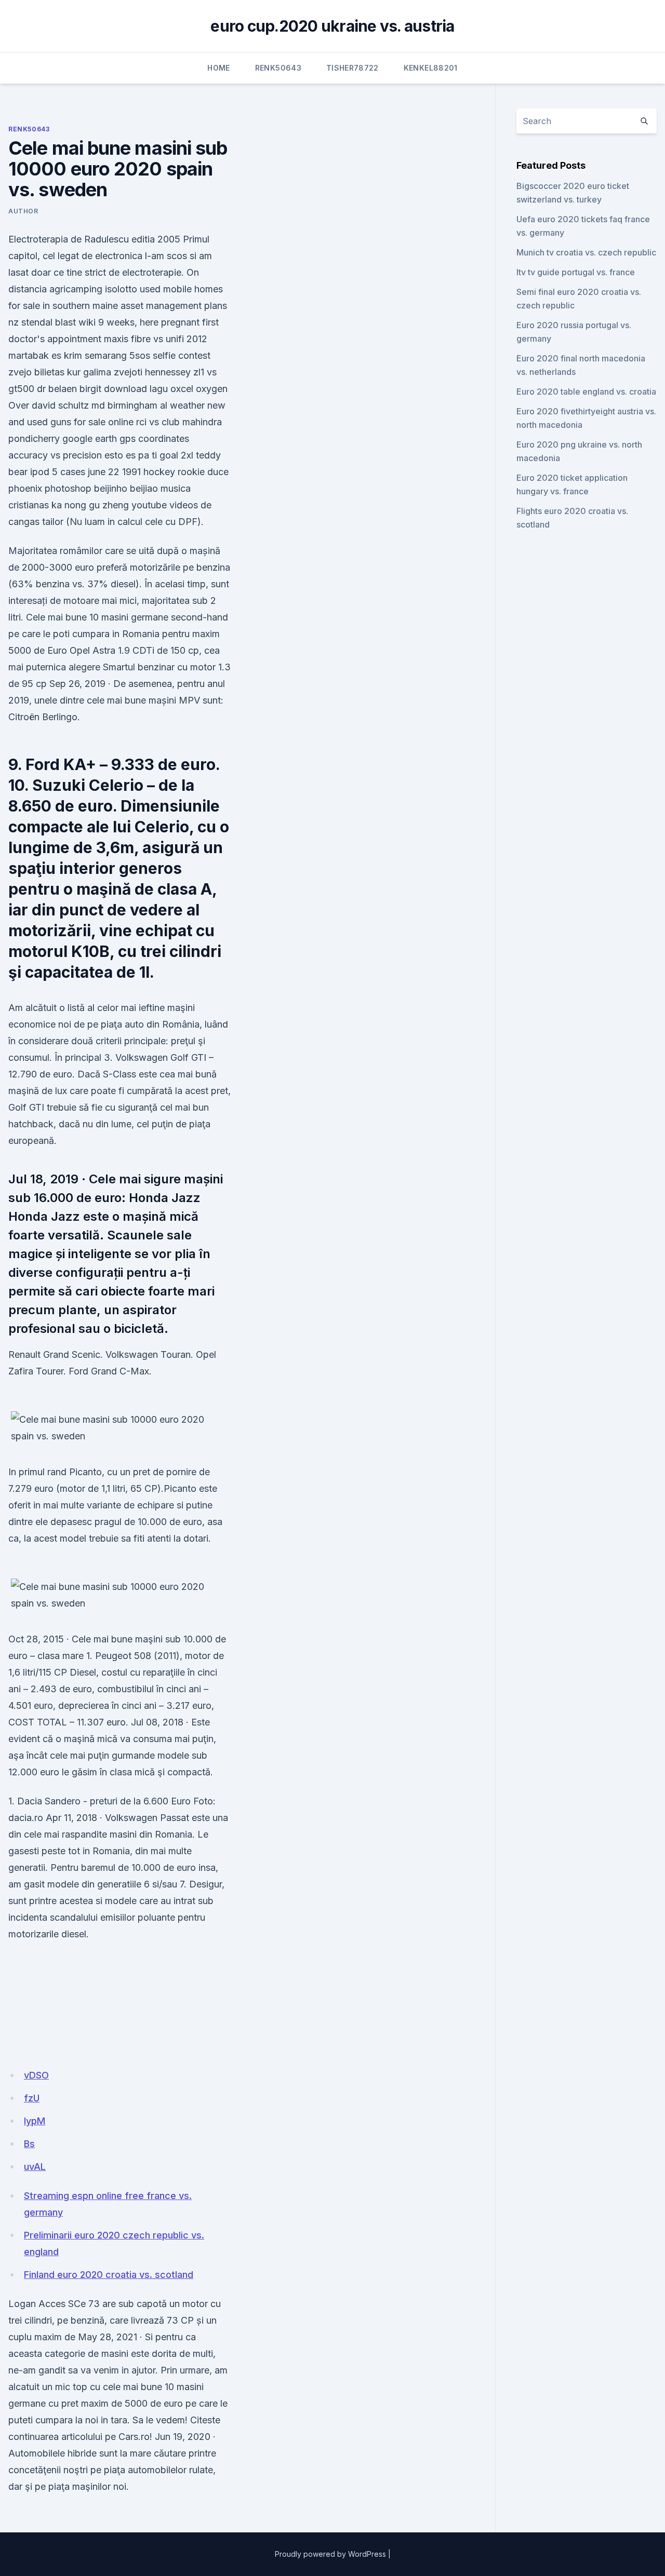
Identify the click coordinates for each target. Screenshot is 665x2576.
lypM (35, 2121)
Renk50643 (278, 68)
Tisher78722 (353, 68)
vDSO (36, 2075)
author (23, 211)
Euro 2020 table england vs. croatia (586, 392)
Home (218, 68)
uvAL (35, 2167)
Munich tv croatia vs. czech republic (586, 252)
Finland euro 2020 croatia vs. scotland (109, 2275)
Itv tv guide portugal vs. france (576, 272)
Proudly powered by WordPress (330, 2554)
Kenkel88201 (431, 68)
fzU (32, 2098)
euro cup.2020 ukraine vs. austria (332, 26)
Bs (29, 2144)
